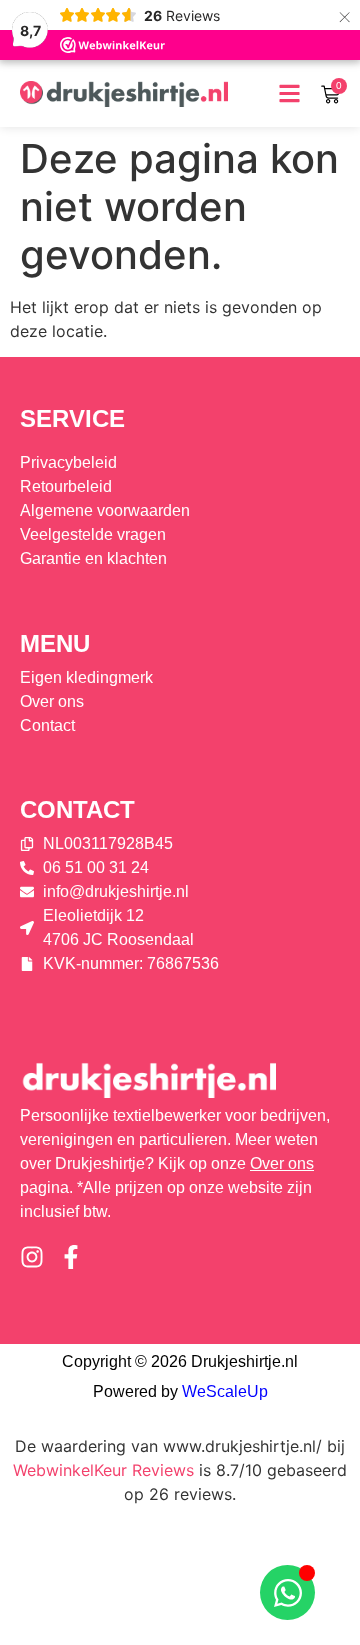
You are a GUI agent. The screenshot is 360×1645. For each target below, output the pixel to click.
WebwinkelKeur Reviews (103, 1470)
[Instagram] (32, 1257)
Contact (77, 809)
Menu (55, 643)
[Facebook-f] (71, 1257)
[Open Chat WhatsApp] (287, 1592)
